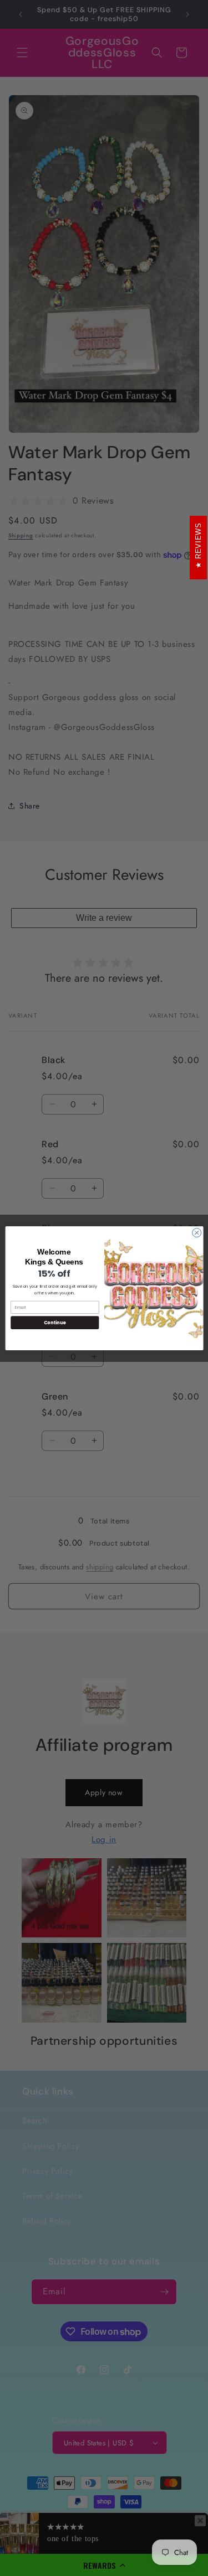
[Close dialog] (196, 1232)
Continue (54, 1322)
